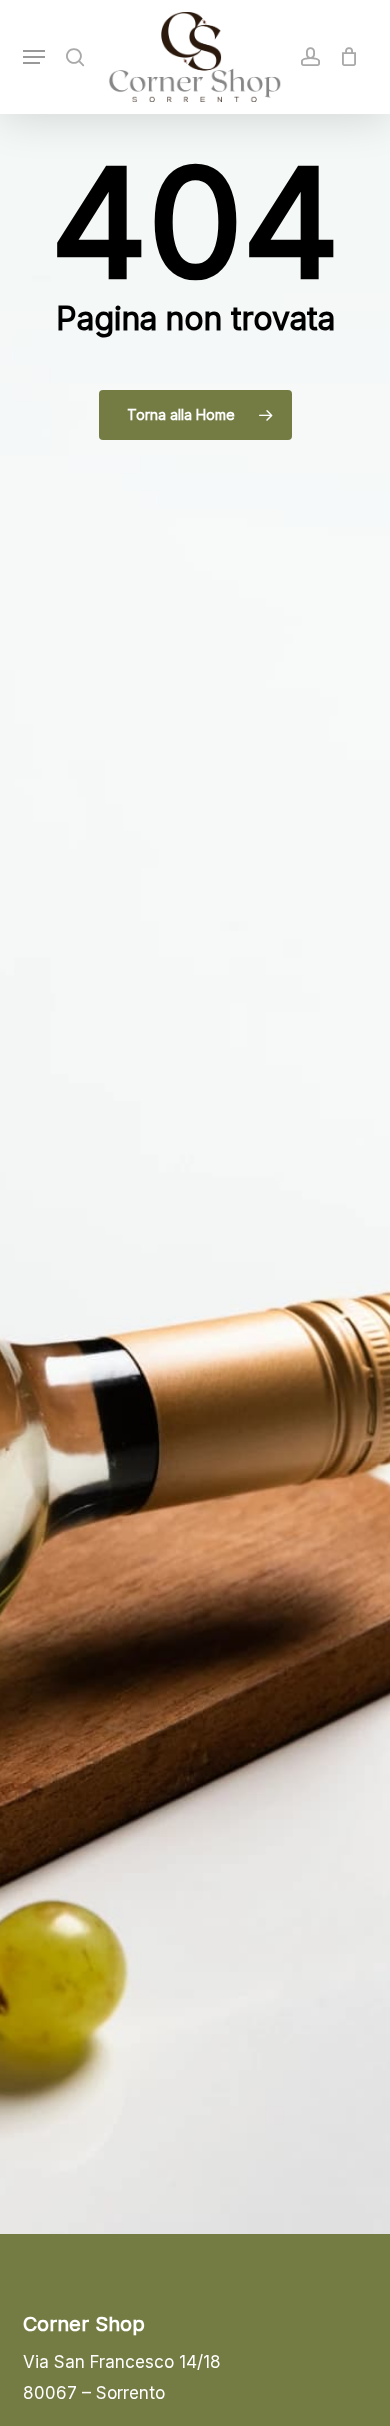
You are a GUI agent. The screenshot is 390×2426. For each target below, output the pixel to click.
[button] (34, 57)
